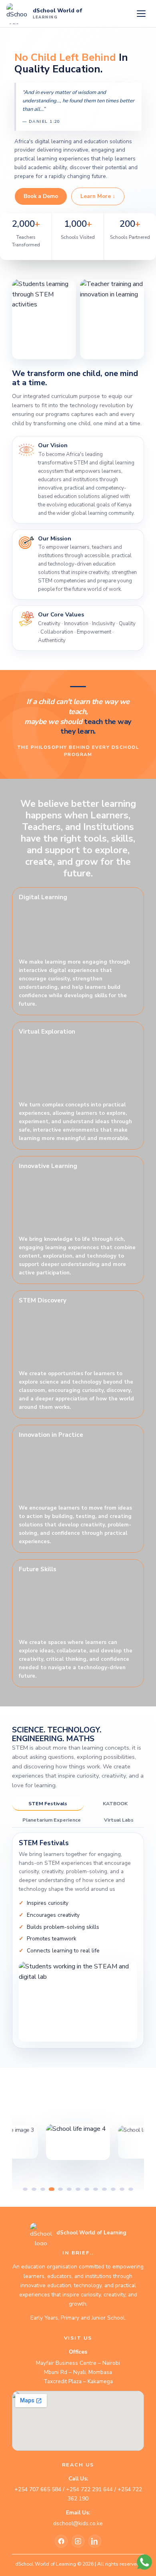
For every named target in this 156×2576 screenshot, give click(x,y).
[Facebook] (61, 2541)
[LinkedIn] (95, 2541)
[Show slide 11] (113, 2189)
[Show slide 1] (25, 2189)
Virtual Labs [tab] (119, 1820)
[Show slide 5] (60, 2189)
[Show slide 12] (122, 2189)
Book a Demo (41, 196)
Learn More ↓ (98, 196)
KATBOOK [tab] (115, 1803)
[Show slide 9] (96, 2189)
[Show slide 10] (104, 2189)
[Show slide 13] (131, 2189)
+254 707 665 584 (38, 2489)
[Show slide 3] (43, 2189)
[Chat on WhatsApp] (145, 2562)
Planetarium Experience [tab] (52, 1820)
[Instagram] (78, 2541)
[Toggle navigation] (141, 14)
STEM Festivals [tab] (48, 1803)
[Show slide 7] (78, 2189)
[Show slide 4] (52, 2189)
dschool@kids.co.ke (78, 2523)
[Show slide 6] (69, 2189)
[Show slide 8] (87, 2189)
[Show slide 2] (34, 2189)
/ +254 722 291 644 (87, 2489)
